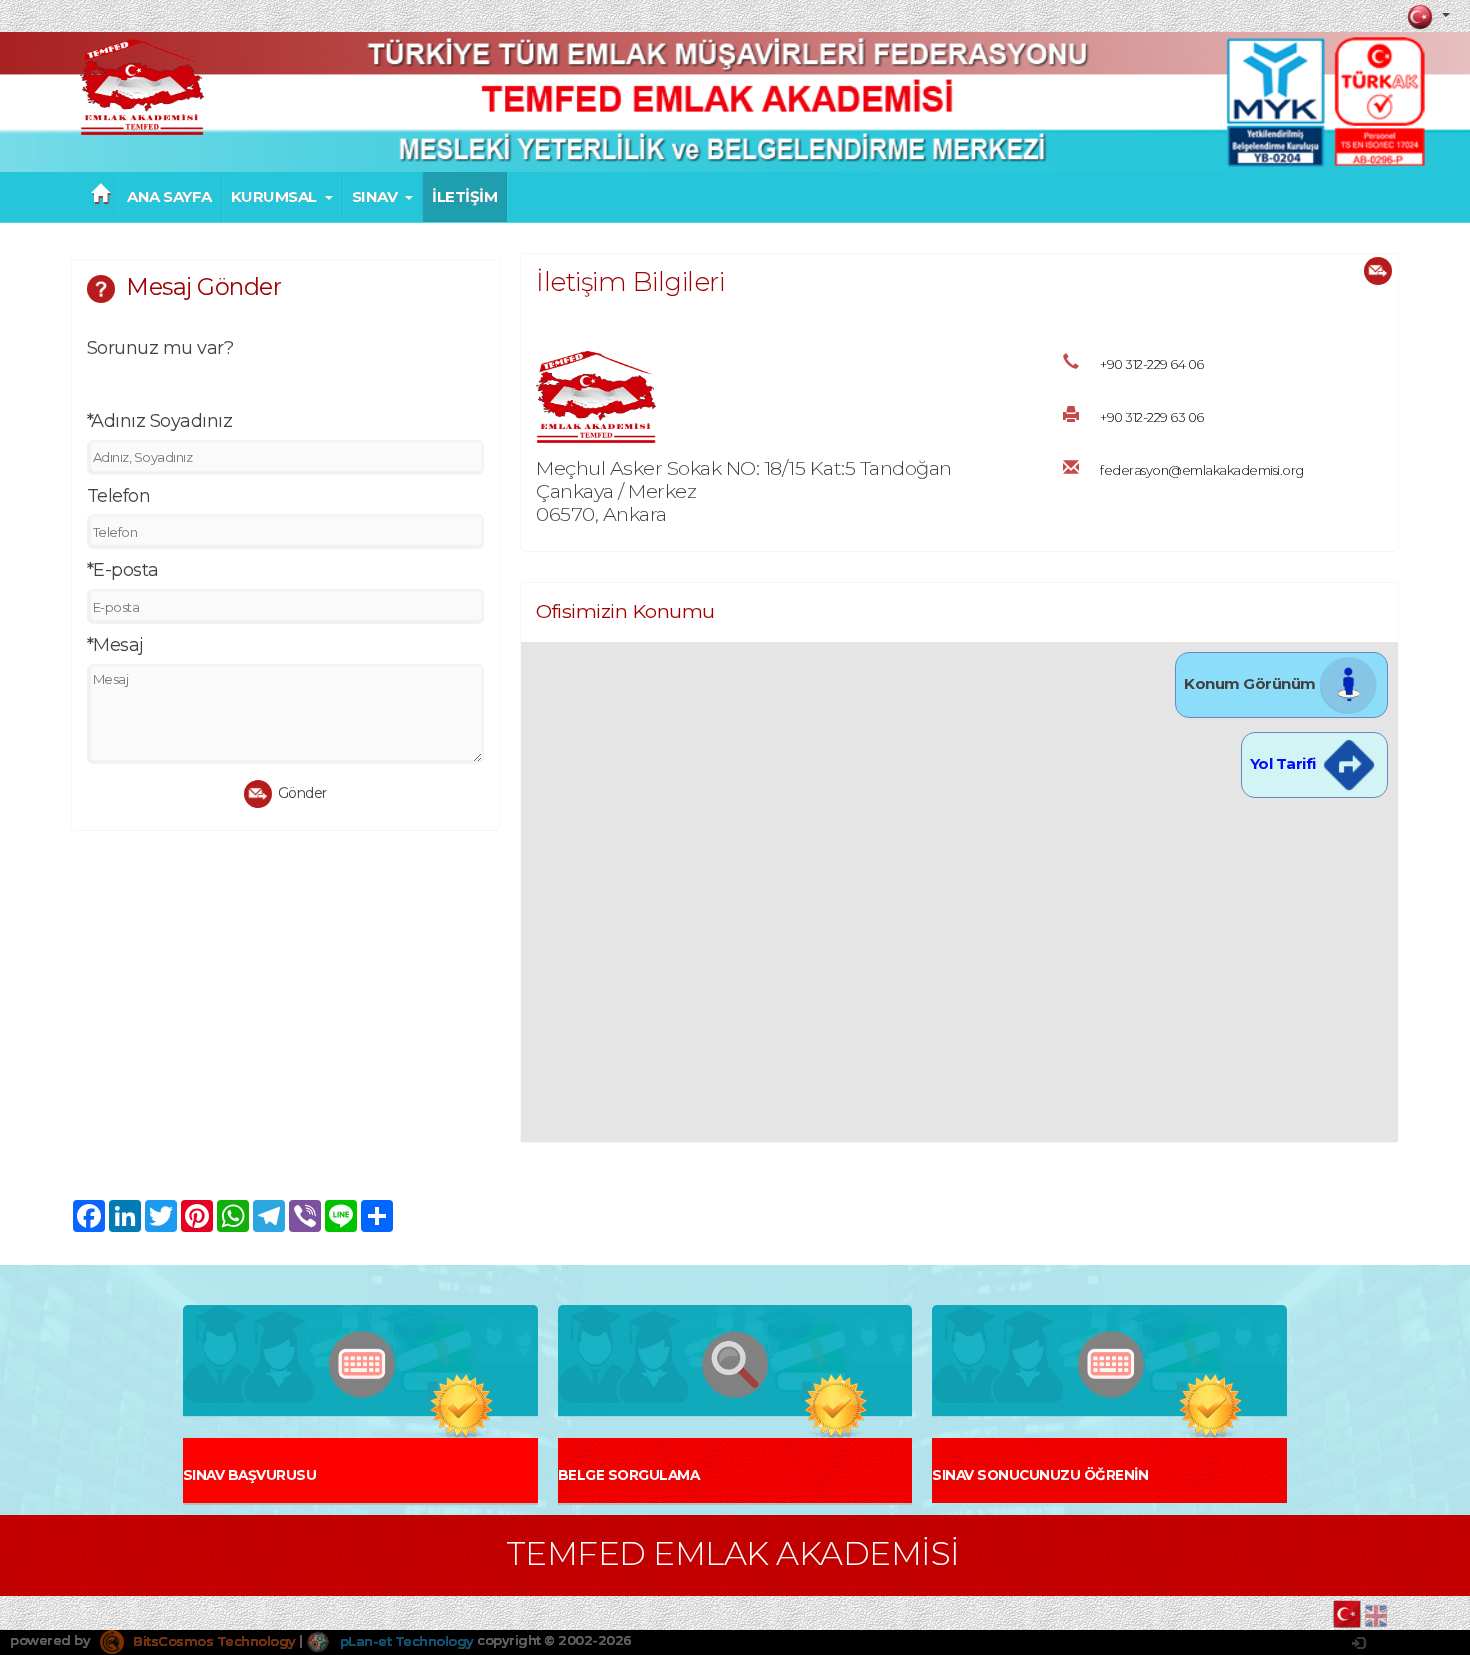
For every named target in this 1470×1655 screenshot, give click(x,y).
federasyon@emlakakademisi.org (1202, 470)
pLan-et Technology (405, 1641)
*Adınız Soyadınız (160, 421)
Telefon (119, 496)
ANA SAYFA (169, 197)
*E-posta (123, 570)
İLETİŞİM (464, 197)
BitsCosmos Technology (213, 1641)
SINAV (375, 197)
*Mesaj (115, 645)
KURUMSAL (274, 197)
